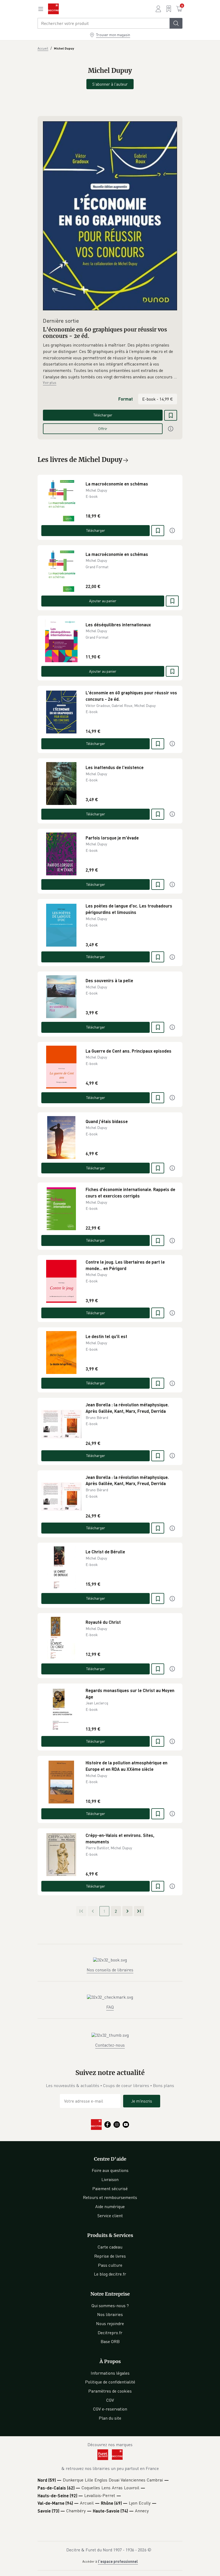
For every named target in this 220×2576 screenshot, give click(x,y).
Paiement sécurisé (110, 2189)
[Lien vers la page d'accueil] (53, 9)
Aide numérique (110, 2206)
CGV (110, 2400)
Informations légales (110, 2373)
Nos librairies (110, 2314)
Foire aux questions (110, 2170)
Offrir (103, 429)
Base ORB (110, 2341)
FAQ (110, 2007)
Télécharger (103, 415)
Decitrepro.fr (110, 2333)
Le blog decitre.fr (110, 2274)
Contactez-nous (110, 2045)
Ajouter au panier (103, 601)
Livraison (110, 2179)
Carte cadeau (110, 2247)
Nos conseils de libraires (110, 1970)
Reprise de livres (110, 2256)
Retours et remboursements (110, 2197)
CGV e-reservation (110, 2409)
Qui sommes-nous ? (110, 2306)
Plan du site (110, 2418)
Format (126, 399)
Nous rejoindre (110, 2323)
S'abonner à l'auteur (110, 84)
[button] (110, 361)
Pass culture (110, 2265)
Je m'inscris (142, 2101)
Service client (110, 2216)
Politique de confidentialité (110, 2382)
